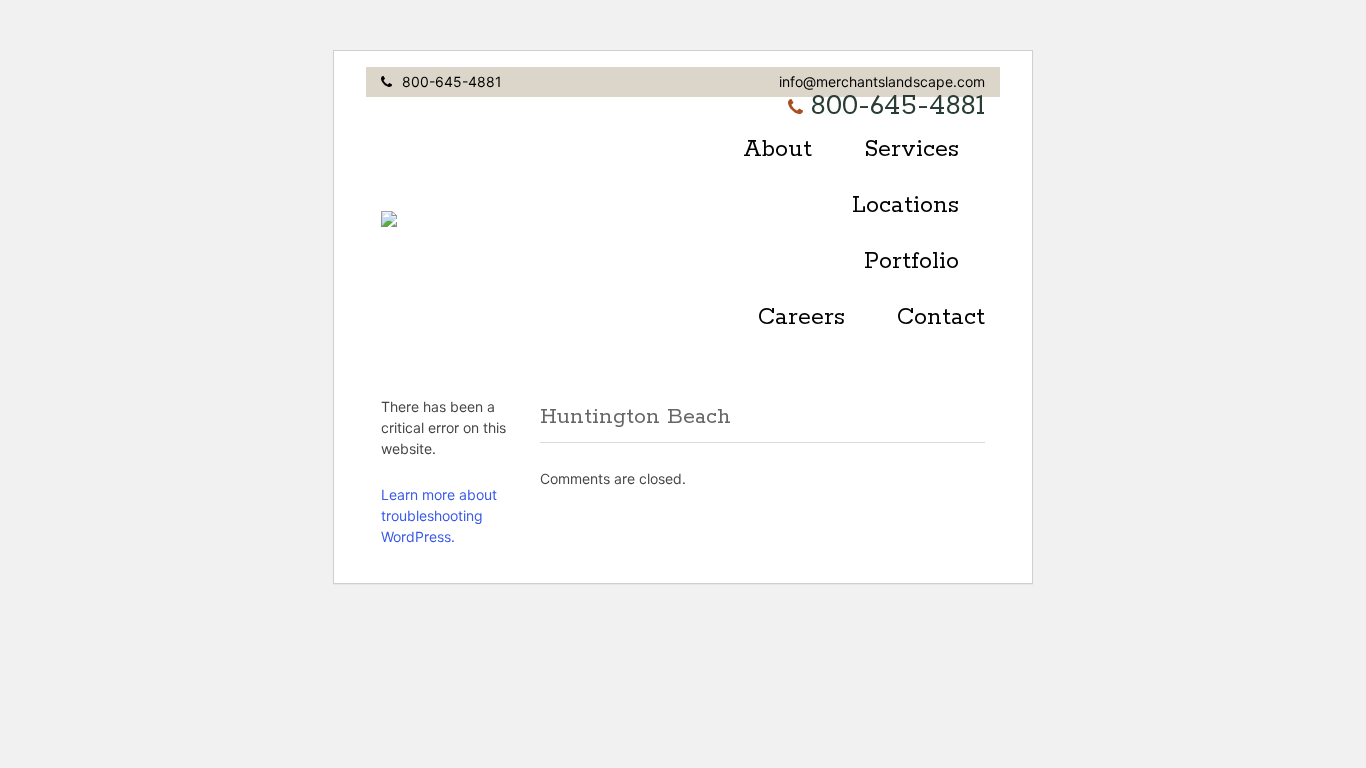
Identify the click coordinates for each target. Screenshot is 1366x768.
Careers (801, 317)
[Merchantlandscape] (546, 219)
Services (911, 149)
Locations (905, 205)
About (777, 149)
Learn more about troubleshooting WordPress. (439, 515)
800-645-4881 (452, 81)
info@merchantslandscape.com (882, 81)
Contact (941, 317)
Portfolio (911, 261)
